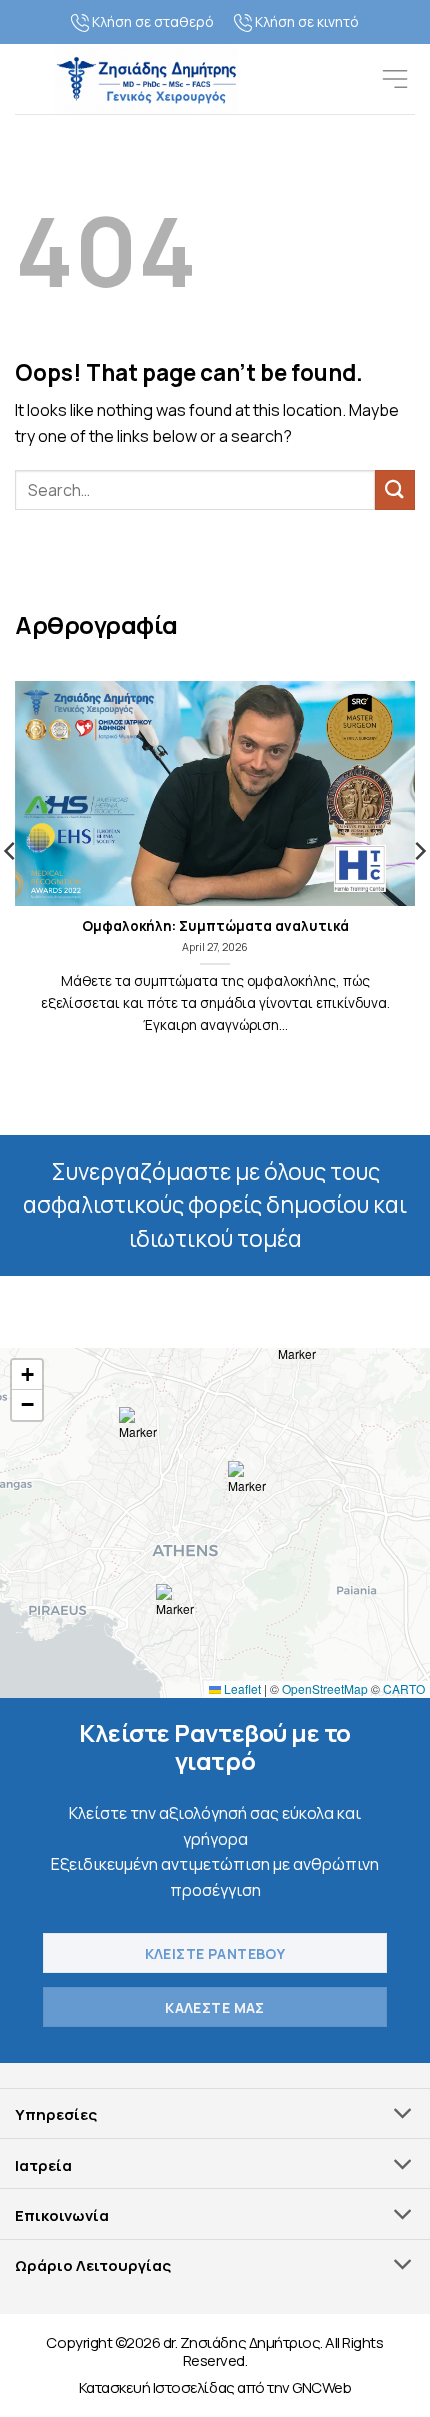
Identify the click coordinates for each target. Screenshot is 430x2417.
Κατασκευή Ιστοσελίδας (157, 2387)
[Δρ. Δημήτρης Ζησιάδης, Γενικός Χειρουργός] (146, 79)
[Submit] (395, 489)
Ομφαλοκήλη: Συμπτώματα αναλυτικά (215, 926)
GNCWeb (321, 2387)
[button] (395, 79)
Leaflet (241, 1688)
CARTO (404, 1688)
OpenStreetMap (325, 1688)
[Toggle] (403, 2115)
